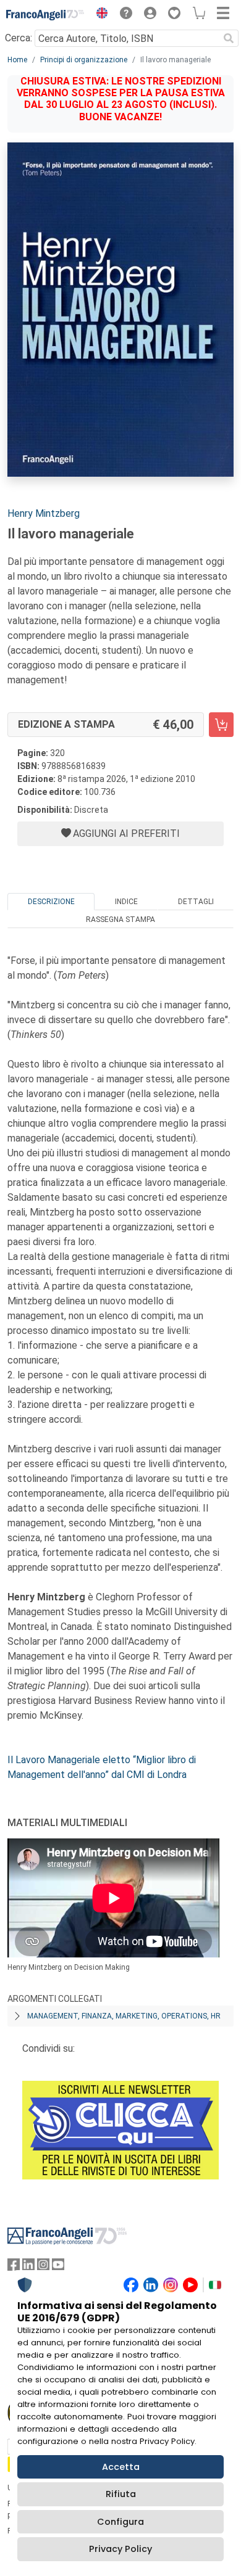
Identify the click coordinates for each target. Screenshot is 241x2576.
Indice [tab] (126, 902)
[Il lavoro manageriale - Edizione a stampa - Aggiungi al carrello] (221, 725)
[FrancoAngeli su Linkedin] (28, 2267)
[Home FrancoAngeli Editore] (45, 15)
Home (17, 60)
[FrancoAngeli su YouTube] (58, 2267)
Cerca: (19, 38)
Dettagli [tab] (196, 902)
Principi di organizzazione (84, 60)
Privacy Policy (120, 2549)
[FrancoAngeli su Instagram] (43, 2267)
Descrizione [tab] (51, 902)
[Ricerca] (229, 38)
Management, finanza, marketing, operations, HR (124, 2016)
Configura (120, 2522)
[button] (99, 15)
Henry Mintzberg (44, 513)
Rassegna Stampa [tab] (120, 920)
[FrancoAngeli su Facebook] (14, 2267)
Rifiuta (121, 2494)
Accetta (121, 2467)
